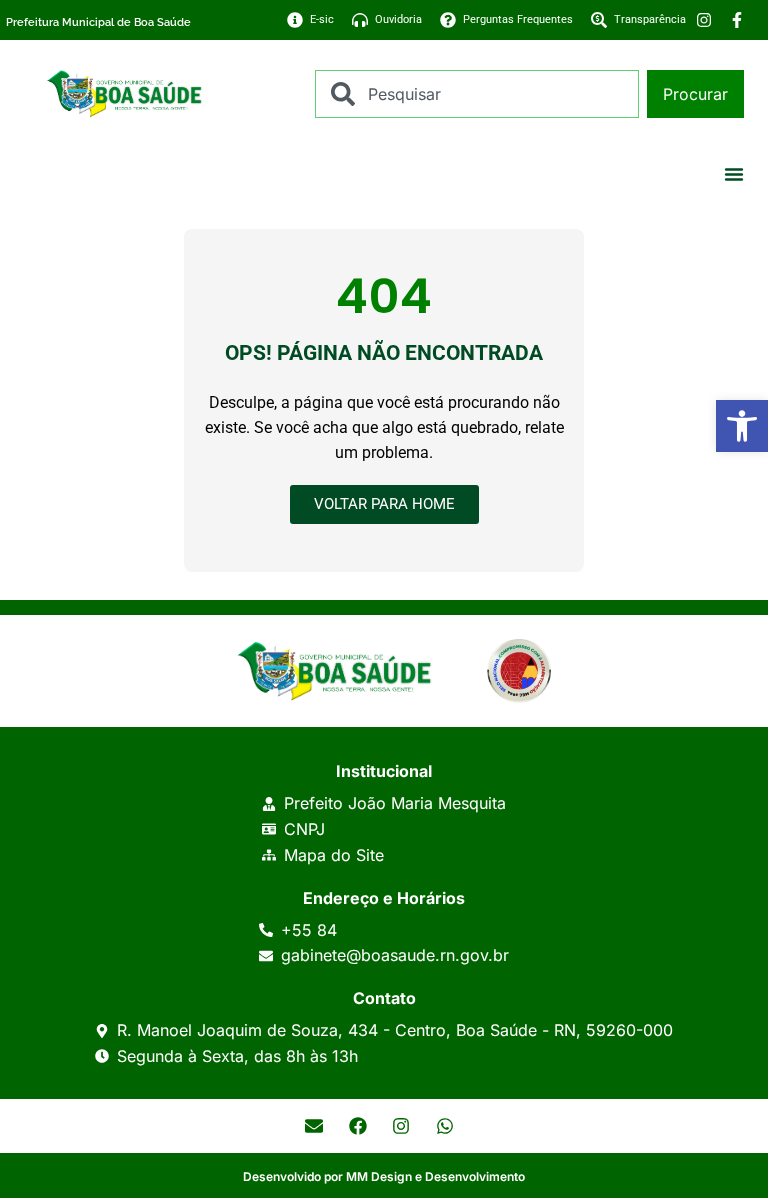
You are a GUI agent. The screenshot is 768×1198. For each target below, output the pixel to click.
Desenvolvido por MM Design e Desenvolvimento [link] (384, 1176)
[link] (742, 426)
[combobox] (477, 94)
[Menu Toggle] (734, 174)
